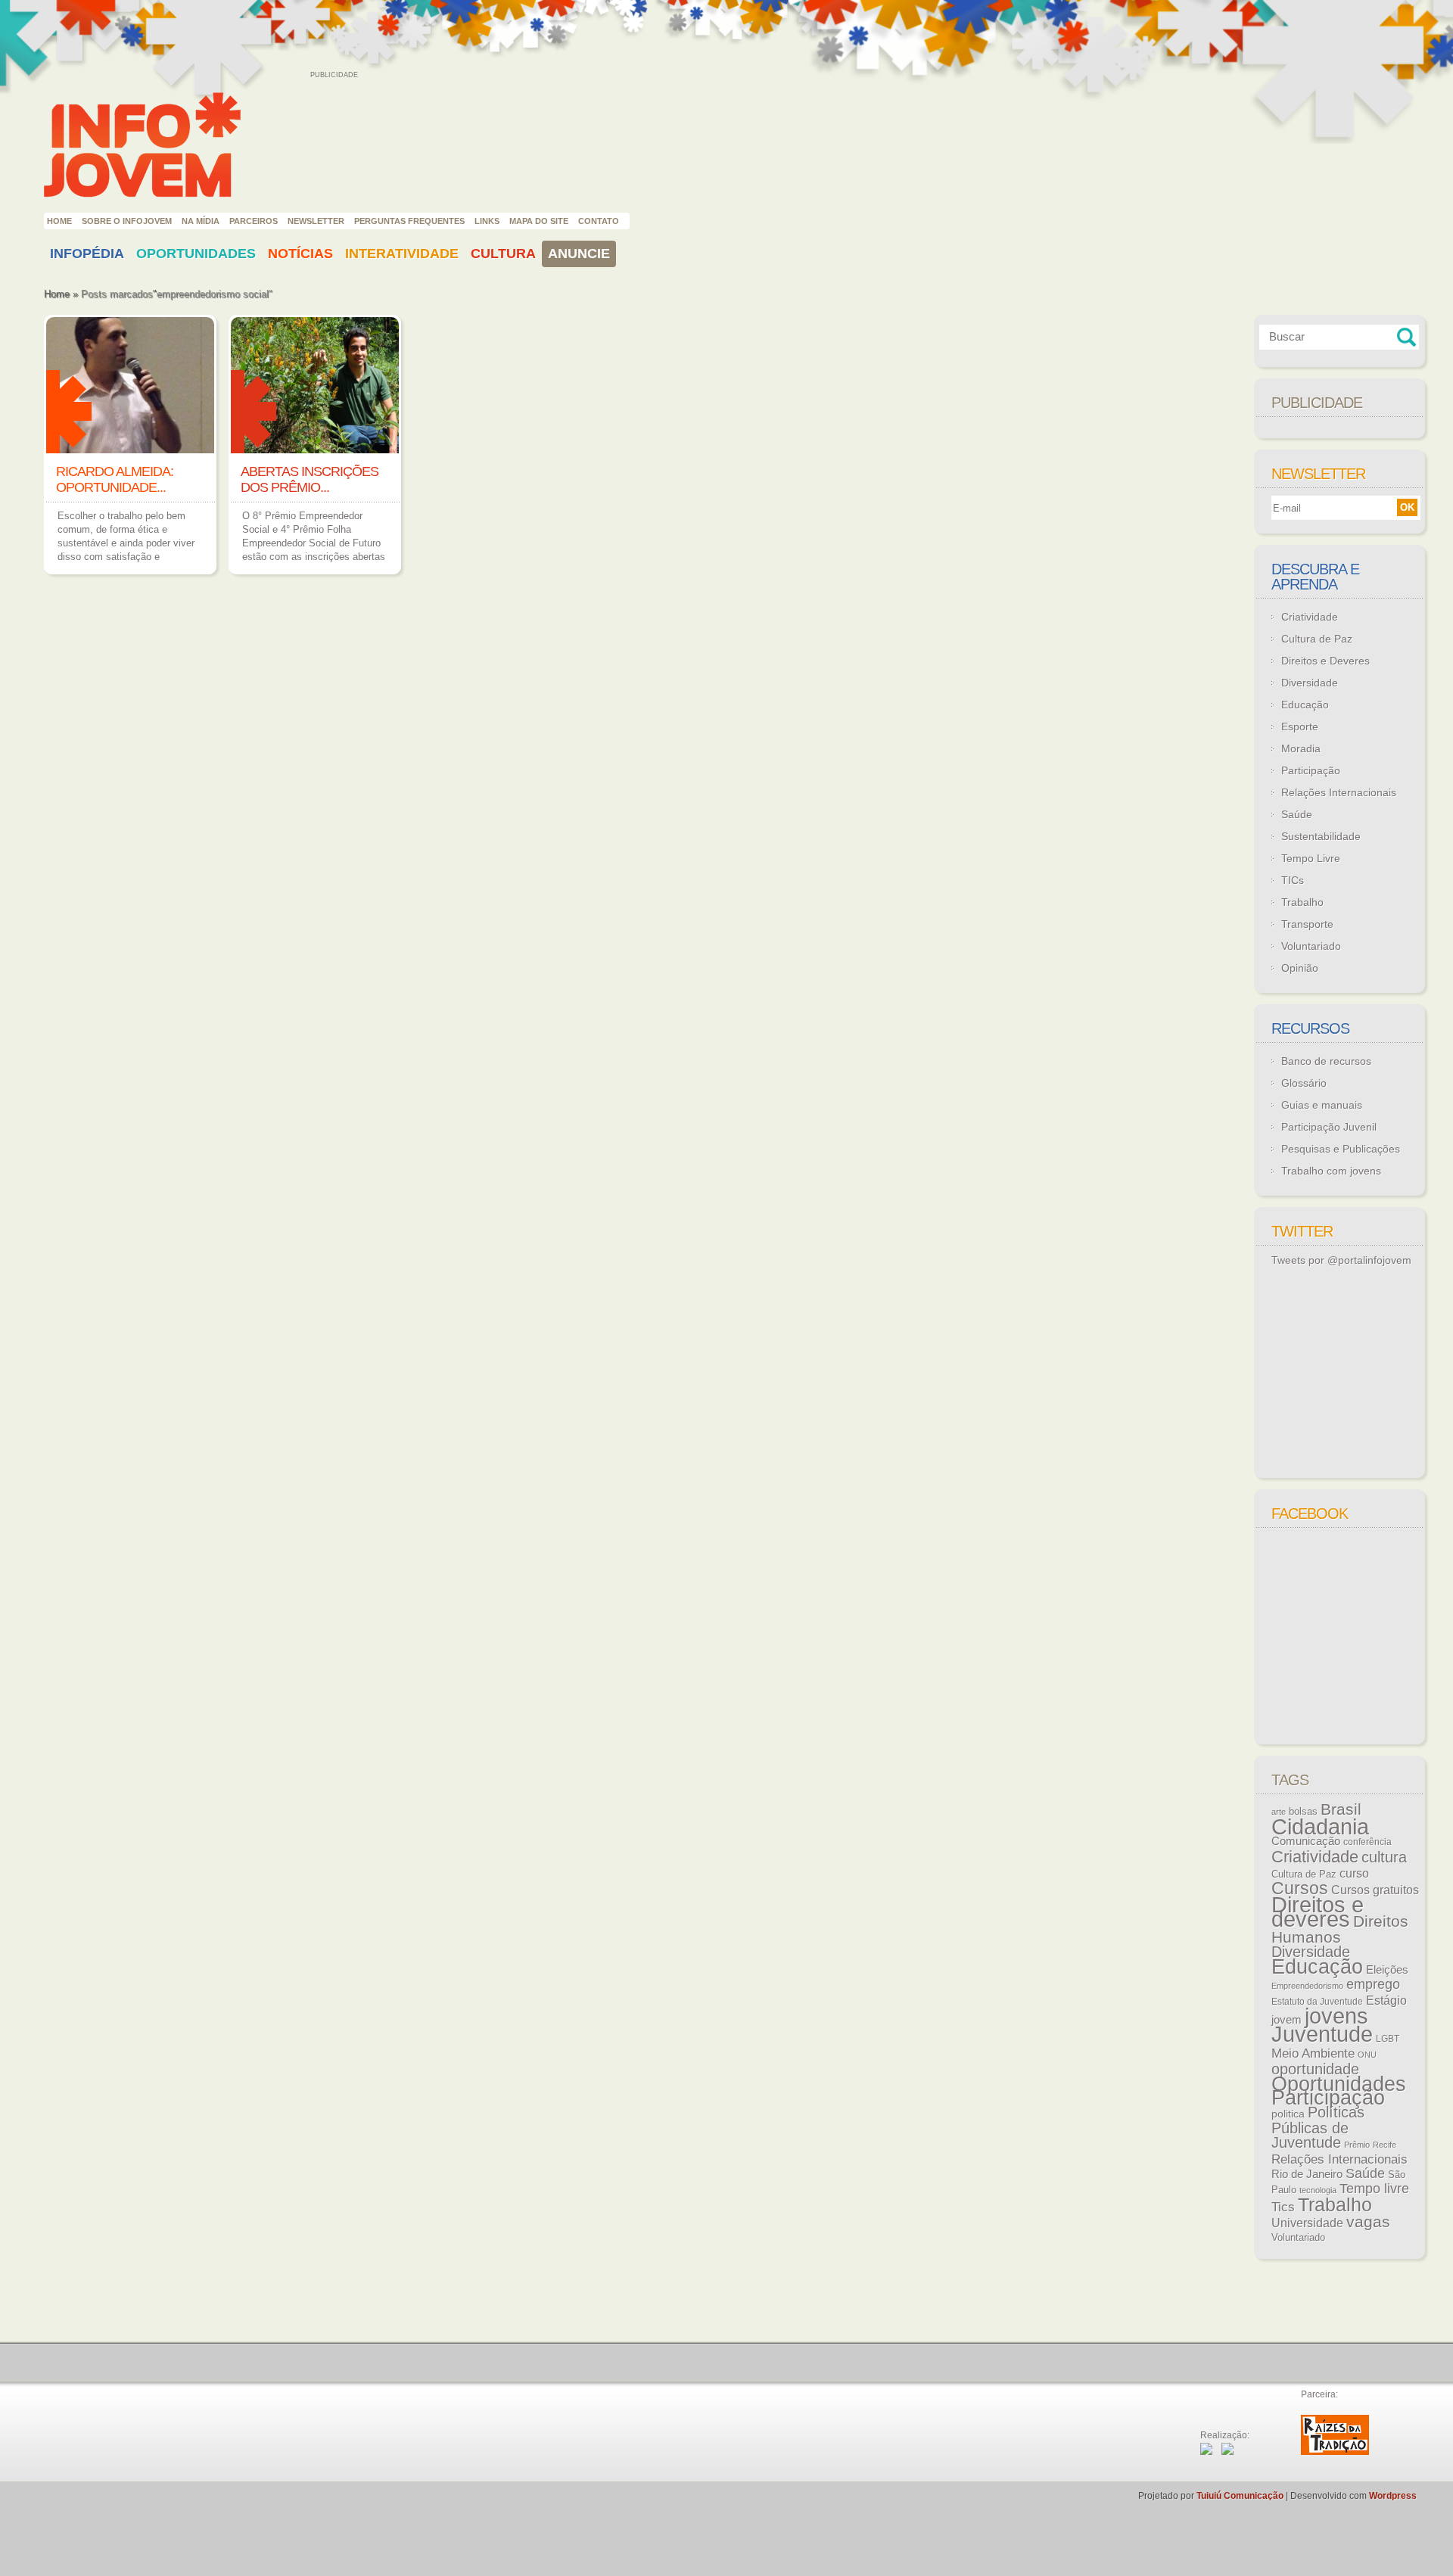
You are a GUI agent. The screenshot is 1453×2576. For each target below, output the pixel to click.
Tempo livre (1374, 2189)
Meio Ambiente (1313, 2053)
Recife (1385, 2145)
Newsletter (316, 221)
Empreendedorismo (1307, 1986)
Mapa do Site (539, 221)
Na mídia (201, 221)
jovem (1287, 2020)
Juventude (1322, 2034)
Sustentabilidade (1321, 836)
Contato (599, 221)
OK (1407, 507)
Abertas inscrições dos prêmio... (310, 479)
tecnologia (1318, 2190)
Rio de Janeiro (1307, 2174)
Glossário (1304, 1083)
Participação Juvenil (1329, 1127)
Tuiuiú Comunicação (1240, 2496)
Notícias (300, 254)
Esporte (1300, 726)
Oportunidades (196, 254)
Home (59, 221)
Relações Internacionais (1339, 792)
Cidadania (1320, 1826)
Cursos (1300, 1888)
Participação (1311, 770)
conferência (1367, 1842)
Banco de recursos (1326, 1061)
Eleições (1387, 1969)
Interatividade (402, 254)
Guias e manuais (1322, 1105)
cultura (1384, 1857)
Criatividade (1310, 617)
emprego (1373, 1984)
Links (487, 221)
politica (1288, 2114)
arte (1279, 1812)
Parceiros (254, 221)
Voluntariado (1311, 946)
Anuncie (579, 254)
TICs (1293, 880)
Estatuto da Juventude (1317, 2002)
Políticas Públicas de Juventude (1318, 2127)
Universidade (1307, 2223)
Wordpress (1393, 2496)
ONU (1367, 2055)
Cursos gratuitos (1375, 1890)
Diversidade (1310, 683)
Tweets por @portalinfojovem (1341, 1260)
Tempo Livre (1311, 858)
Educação (1305, 705)
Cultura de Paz (1317, 639)
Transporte (1307, 924)
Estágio (1386, 2000)
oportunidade (1315, 2069)
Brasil (1341, 1809)
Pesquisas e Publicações (1341, 1149)
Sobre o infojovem (127, 221)
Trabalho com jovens (1331, 1171)
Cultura (503, 254)
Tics (1283, 2207)
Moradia (1301, 748)
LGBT (1388, 2039)
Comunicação (1306, 1841)
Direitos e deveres (1318, 1912)
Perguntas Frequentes (409, 221)
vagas (1368, 2222)
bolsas (1303, 1811)
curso (1354, 1873)
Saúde (1297, 814)
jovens (1336, 2016)
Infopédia (87, 254)
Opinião (1300, 968)
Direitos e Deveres (1325, 661)
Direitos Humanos (1340, 1929)
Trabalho (1302, 902)
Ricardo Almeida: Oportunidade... (115, 479)
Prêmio (1357, 2145)
